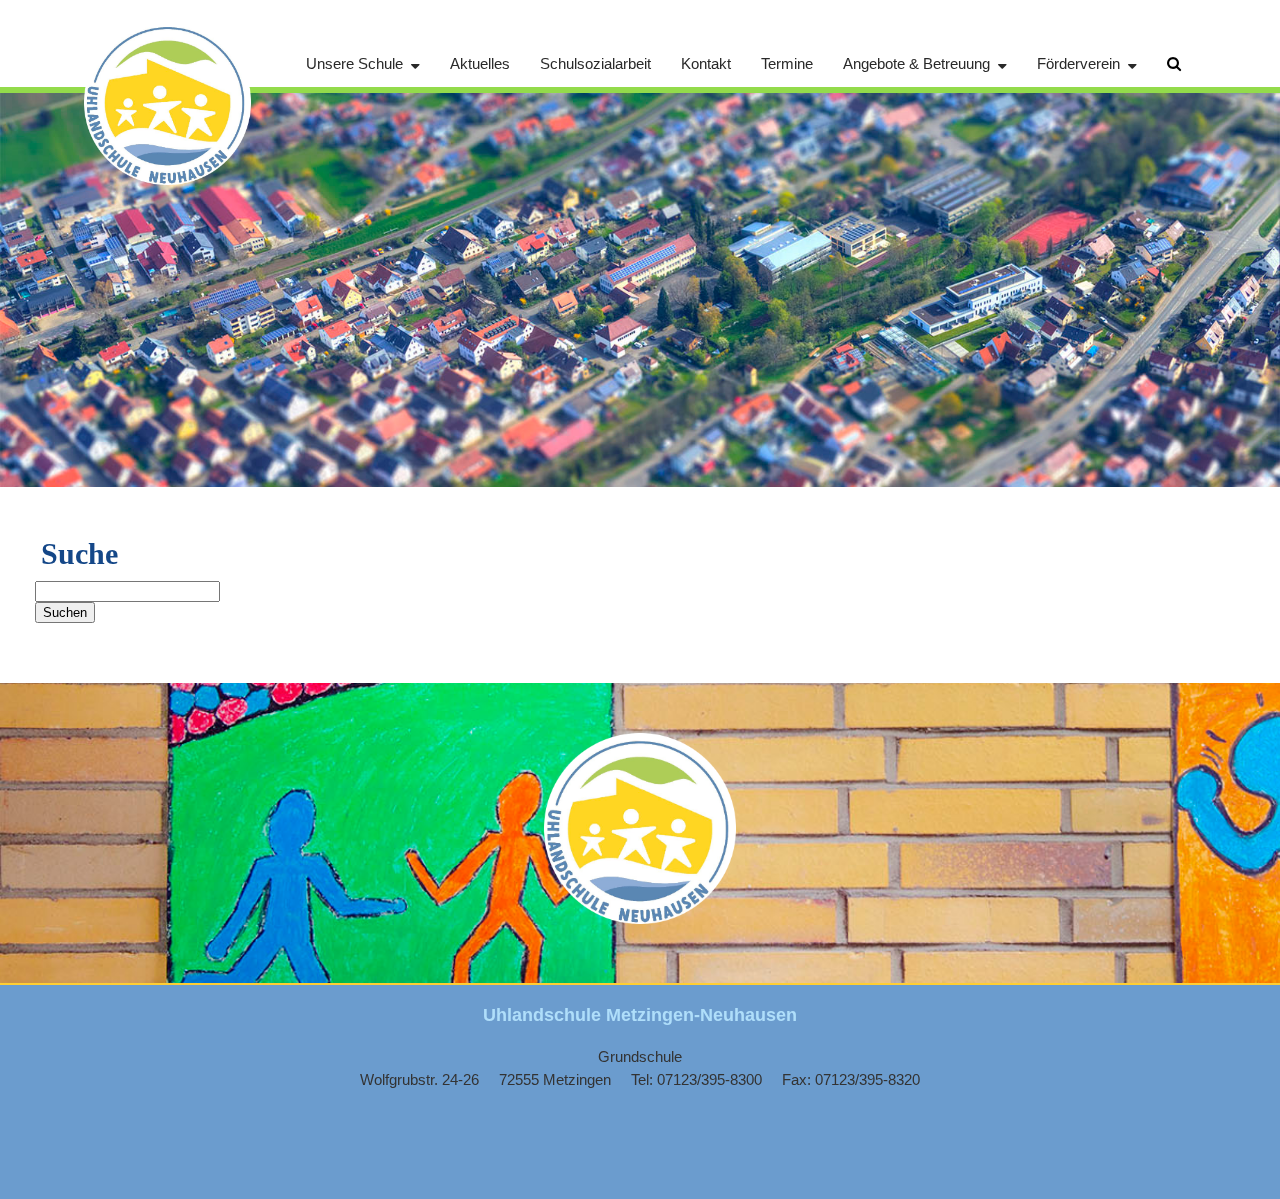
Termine (787, 63)
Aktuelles (480, 63)
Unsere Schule (354, 63)
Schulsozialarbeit (595, 63)
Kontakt (706, 63)
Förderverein (1078, 63)
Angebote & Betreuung (916, 63)
